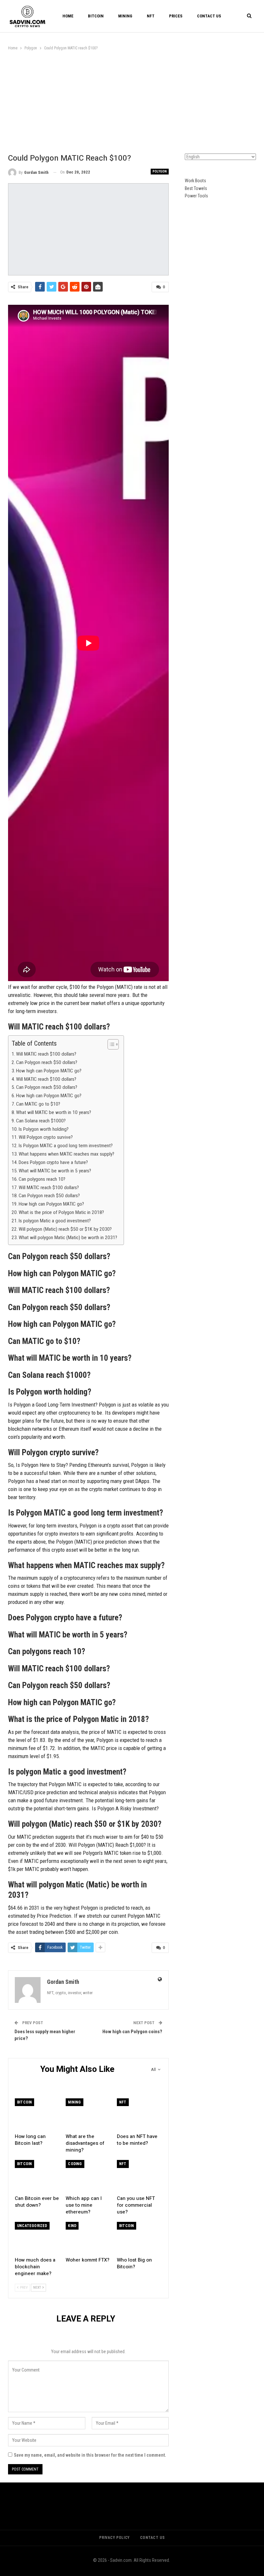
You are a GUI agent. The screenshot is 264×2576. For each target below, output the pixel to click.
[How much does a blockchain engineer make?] (37, 2238)
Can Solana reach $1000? (41, 1121)
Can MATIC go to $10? (38, 1104)
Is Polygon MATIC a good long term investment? (66, 1146)
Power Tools (196, 196)
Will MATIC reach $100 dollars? (46, 1054)
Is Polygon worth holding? (44, 1129)
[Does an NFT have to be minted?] (139, 2114)
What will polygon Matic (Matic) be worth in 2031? (68, 1238)
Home (68, 16)
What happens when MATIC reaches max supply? (66, 1154)
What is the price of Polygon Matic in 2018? (61, 1212)
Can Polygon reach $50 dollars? (47, 1062)
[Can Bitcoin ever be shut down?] (37, 2176)
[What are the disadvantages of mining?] (88, 2114)
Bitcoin (96, 16)
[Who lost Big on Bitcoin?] (139, 2238)
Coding (75, 2164)
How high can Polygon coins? (132, 2032)
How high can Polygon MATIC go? (49, 1071)
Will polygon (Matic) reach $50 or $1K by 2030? (65, 1229)
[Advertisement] (132, 100)
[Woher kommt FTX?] (88, 2238)
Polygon (160, 171)
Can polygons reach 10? (42, 1179)
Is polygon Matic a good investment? (55, 1221)
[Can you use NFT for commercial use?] (139, 2176)
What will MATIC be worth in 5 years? (55, 1171)
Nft (151, 16)
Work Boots (195, 181)
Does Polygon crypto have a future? (53, 1162)
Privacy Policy (114, 2538)
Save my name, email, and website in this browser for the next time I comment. (90, 2455)
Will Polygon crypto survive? (46, 1137)
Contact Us (209, 16)
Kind (72, 2226)
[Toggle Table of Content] (110, 1044)
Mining (125, 16)
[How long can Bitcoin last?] (37, 2114)
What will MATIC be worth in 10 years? (54, 1112)
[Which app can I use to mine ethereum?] (88, 2176)
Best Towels (196, 188)
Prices (176, 16)
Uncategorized (32, 2226)
